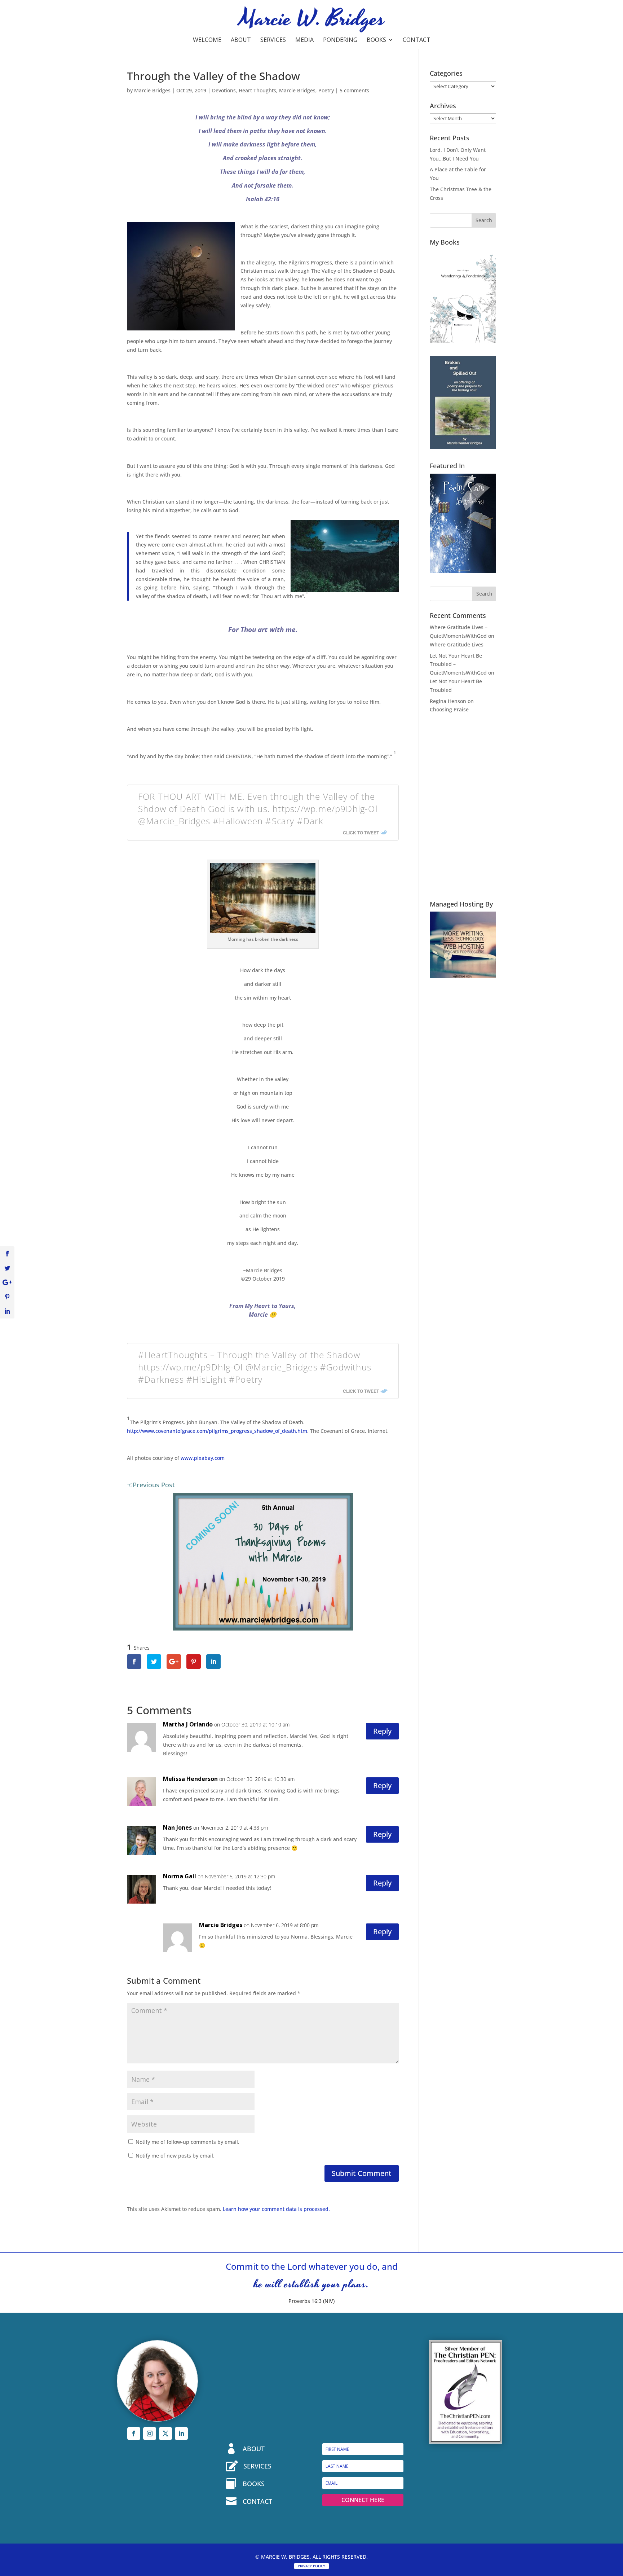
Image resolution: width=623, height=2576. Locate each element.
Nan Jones (177, 1827)
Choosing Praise (449, 709)
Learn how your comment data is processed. (276, 2209)
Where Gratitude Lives (457, 644)
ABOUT (254, 2449)
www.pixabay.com (203, 1458)
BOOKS (254, 2484)
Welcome (207, 40)
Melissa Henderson (190, 1779)
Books (376, 40)
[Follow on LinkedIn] (181, 2434)
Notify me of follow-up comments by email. (187, 2142)
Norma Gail (180, 1876)
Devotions (224, 90)
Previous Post (154, 1485)
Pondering (340, 40)
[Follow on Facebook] (134, 2434)
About (241, 40)
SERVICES (257, 2466)
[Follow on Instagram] (150, 2434)
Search (484, 220)
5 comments (354, 90)
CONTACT (257, 2501)
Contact (417, 40)
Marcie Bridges (152, 90)
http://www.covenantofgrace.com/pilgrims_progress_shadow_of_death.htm (217, 1431)
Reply (382, 1731)
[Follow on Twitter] (165, 2434)
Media (304, 40)
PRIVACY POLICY (311, 2566)
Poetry (326, 90)
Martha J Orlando (188, 1724)
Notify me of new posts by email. (175, 2156)
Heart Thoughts (257, 90)
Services (273, 40)
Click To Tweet (361, 833)
